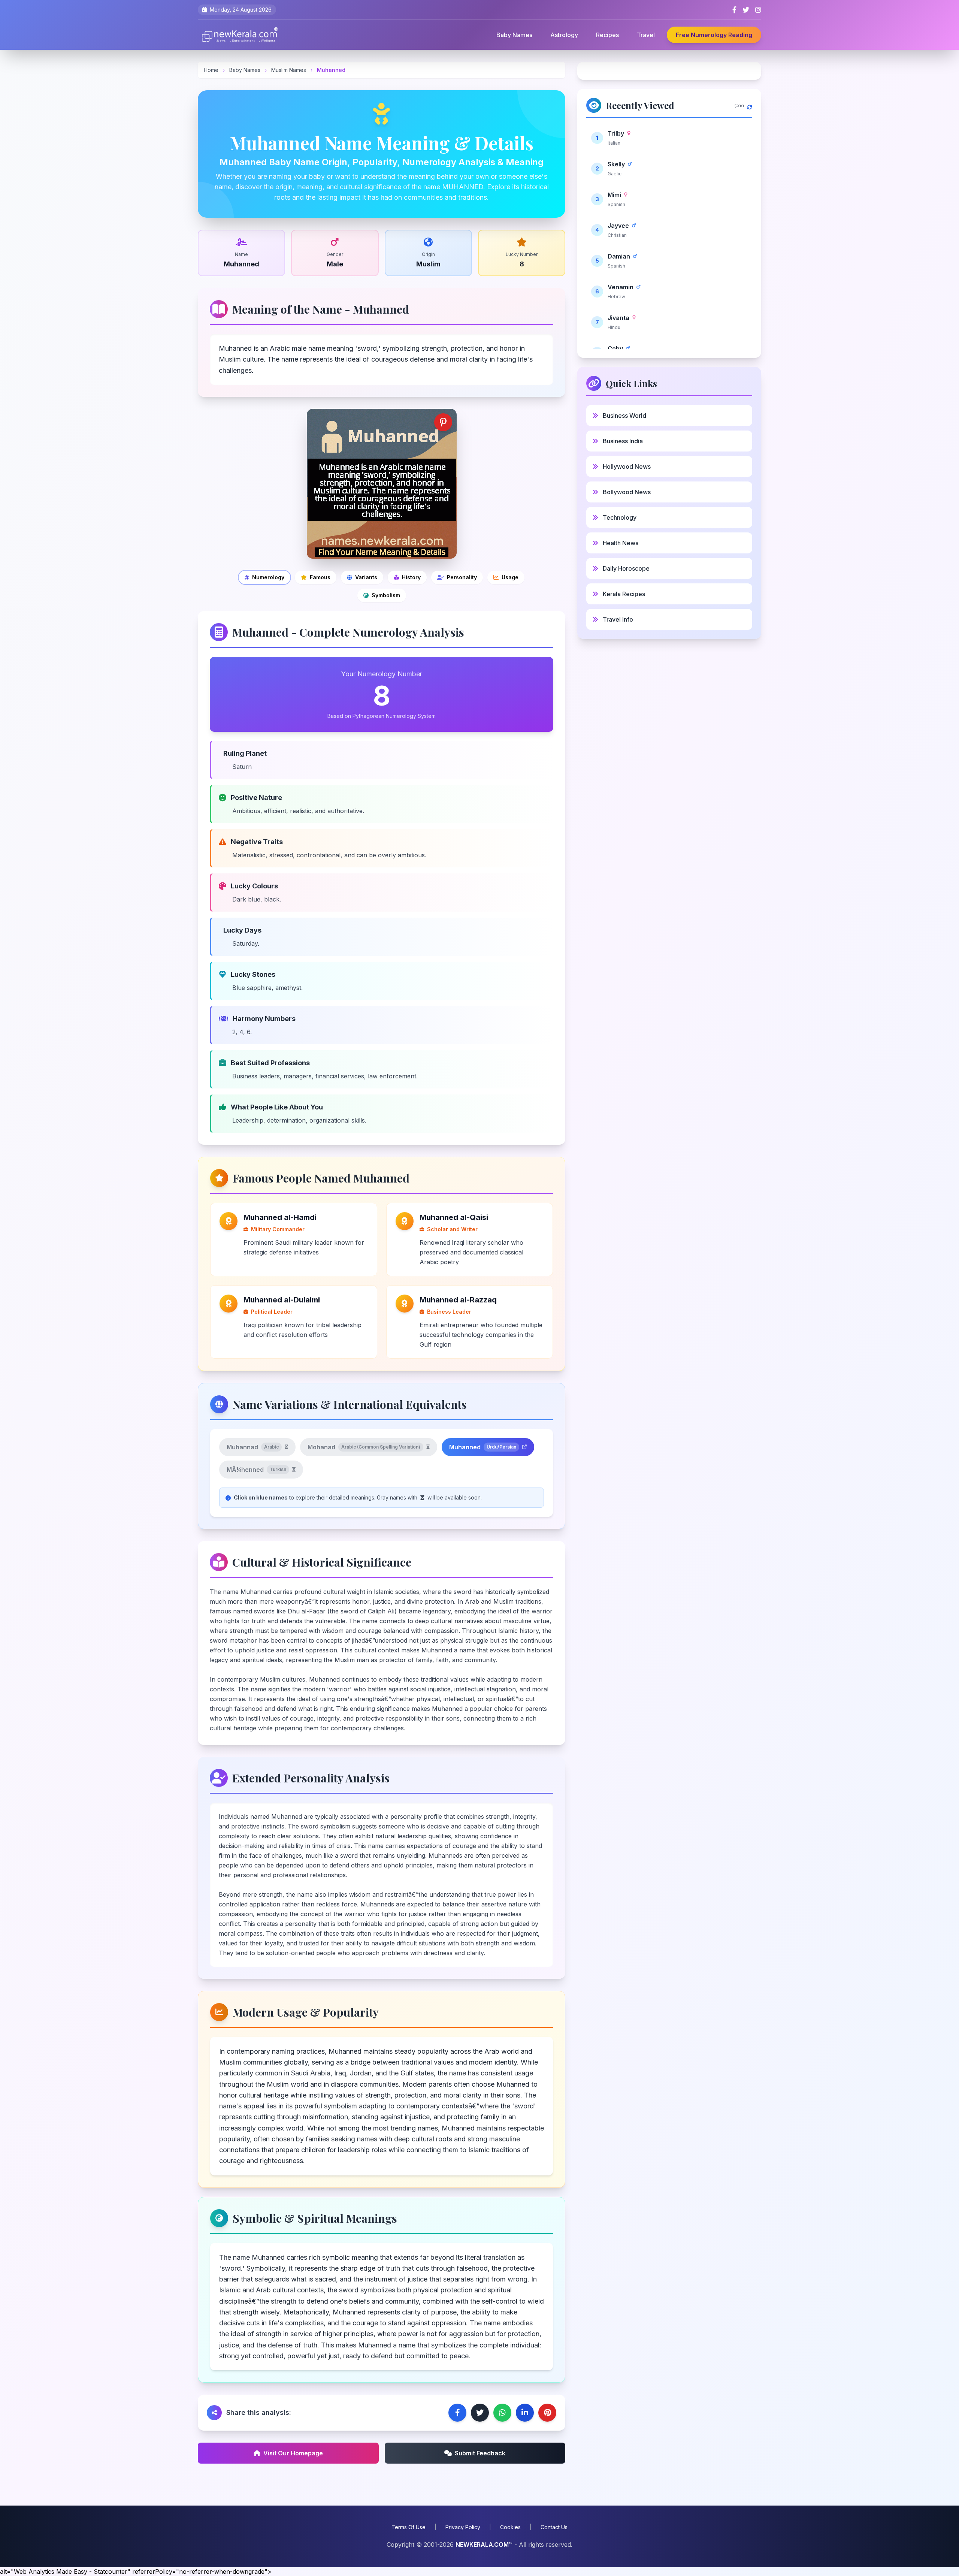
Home (211, 70)
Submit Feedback (480, 2453)
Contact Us (554, 2527)
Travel (646, 35)
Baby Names (514, 35)
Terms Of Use (409, 2527)
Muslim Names (289, 70)
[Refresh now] (750, 105)
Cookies (510, 2527)
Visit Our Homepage (293, 2453)
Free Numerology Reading (714, 35)
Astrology (564, 35)
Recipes (607, 35)
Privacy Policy (463, 2527)
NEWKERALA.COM (482, 2545)
